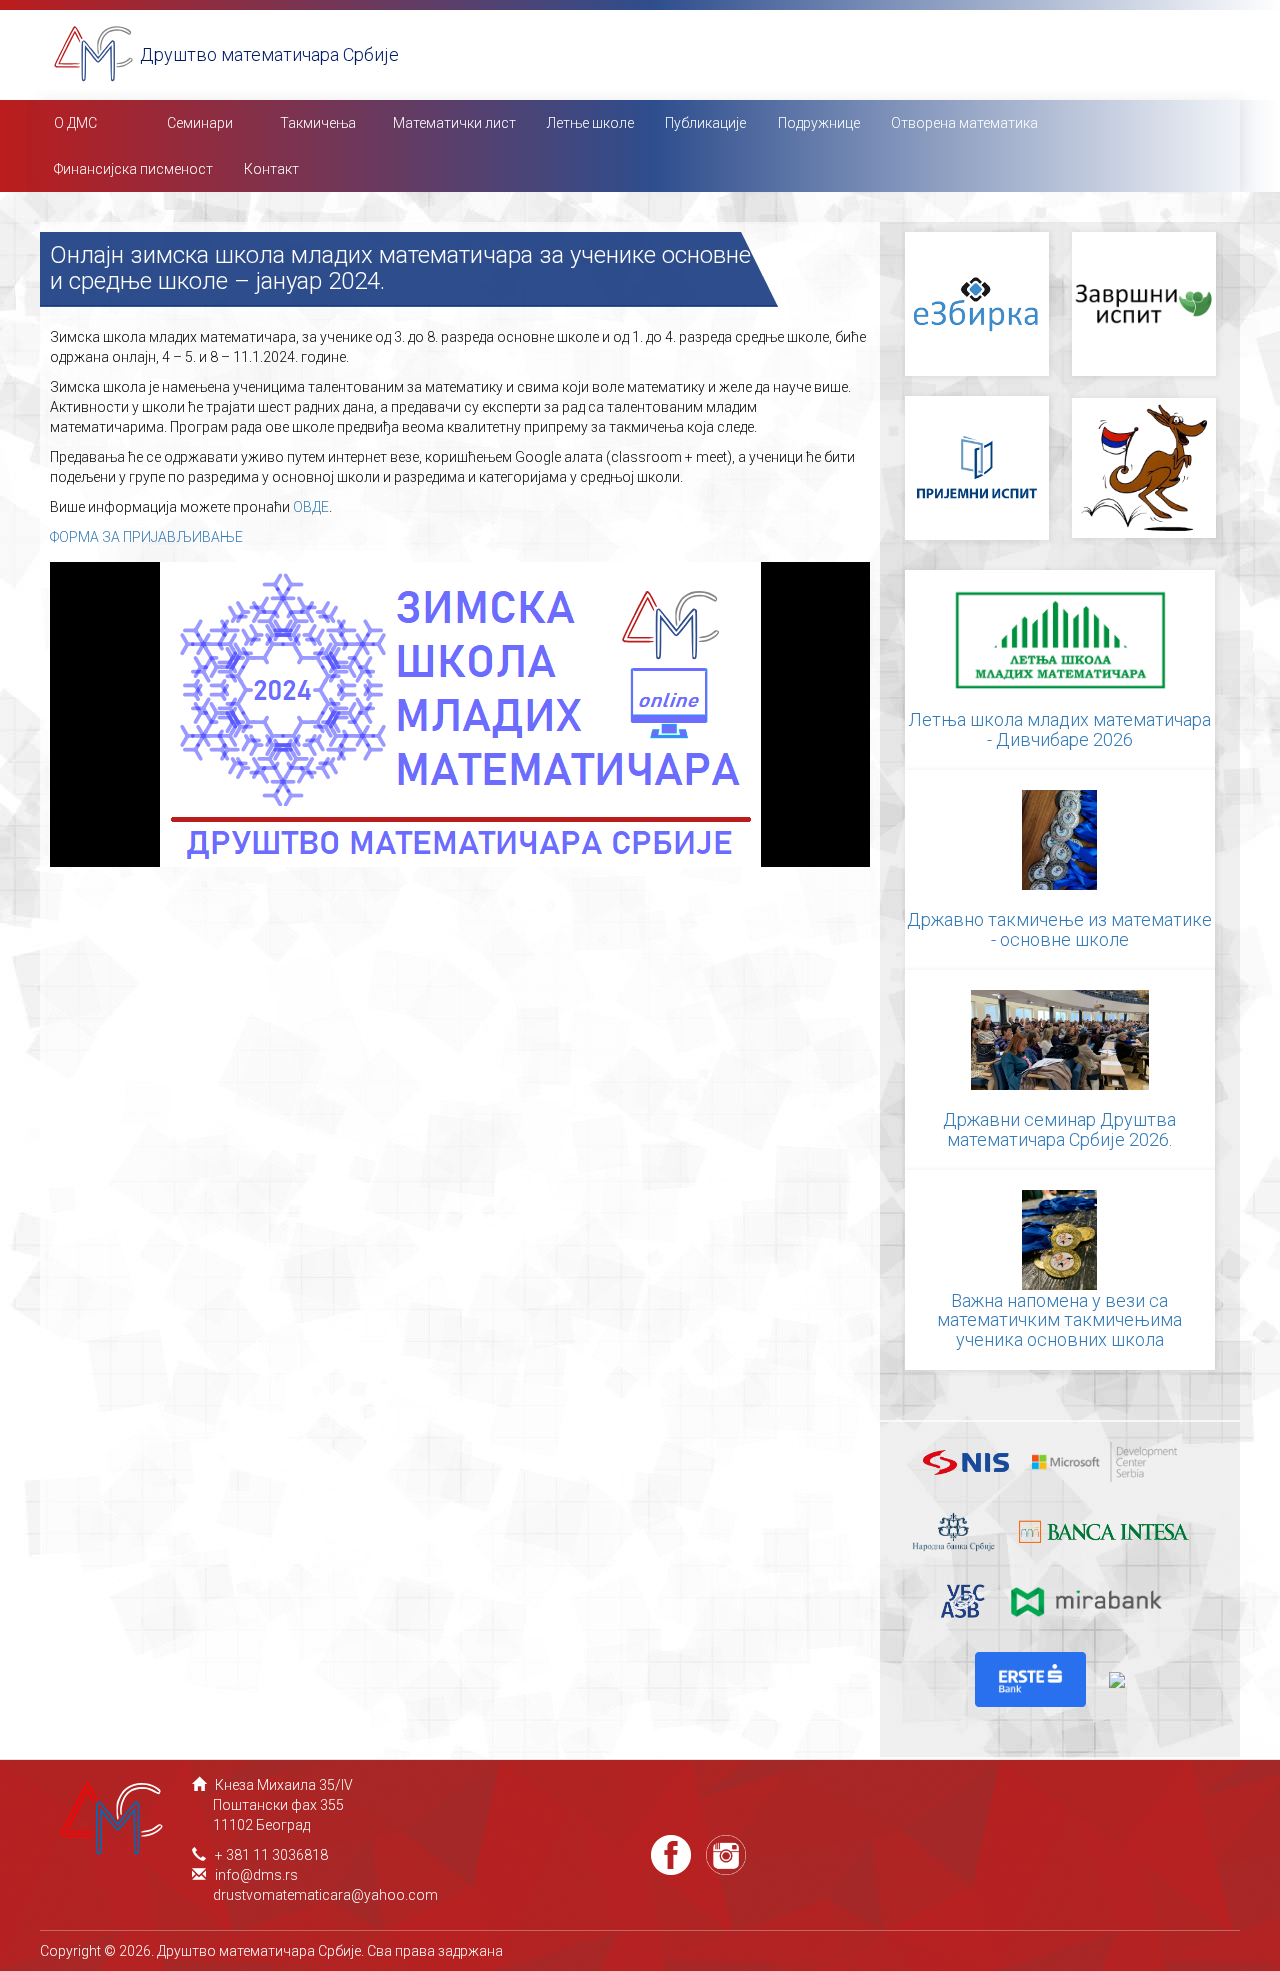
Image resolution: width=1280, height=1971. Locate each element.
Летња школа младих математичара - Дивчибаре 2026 (1060, 729)
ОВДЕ (311, 507)
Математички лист (454, 123)
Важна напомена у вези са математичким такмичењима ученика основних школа (1059, 1320)
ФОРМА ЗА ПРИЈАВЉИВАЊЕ (146, 537)
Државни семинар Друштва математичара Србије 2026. (1059, 1129)
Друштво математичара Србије (269, 54)
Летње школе (590, 123)
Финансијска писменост (133, 169)
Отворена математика (964, 123)
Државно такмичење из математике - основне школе (1059, 929)
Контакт (271, 169)
